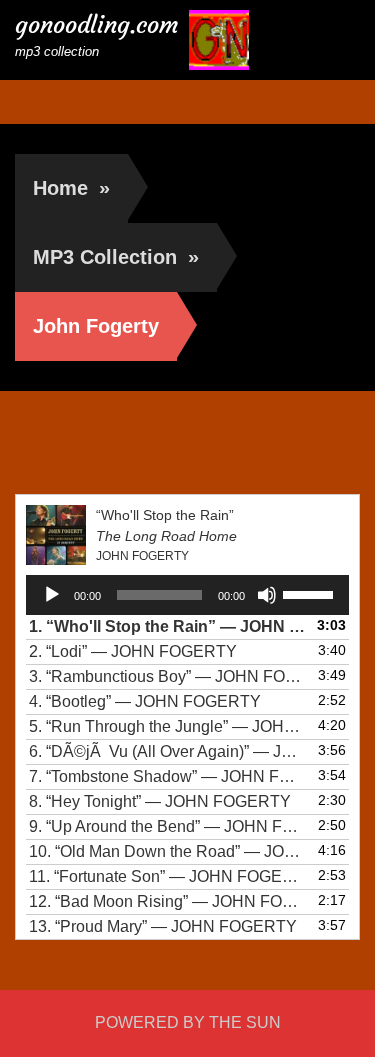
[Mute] (267, 595)
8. (160, 801)
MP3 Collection (116, 257)
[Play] (52, 595)
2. (133, 651)
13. (163, 926)
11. (167, 876)
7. (167, 776)
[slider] (311, 593)
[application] (187, 595)
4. (145, 701)
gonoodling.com (97, 25)
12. (167, 901)
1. (167, 626)
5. (167, 726)
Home (71, 188)
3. (167, 676)
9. (167, 826)
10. (167, 851)
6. (167, 751)
